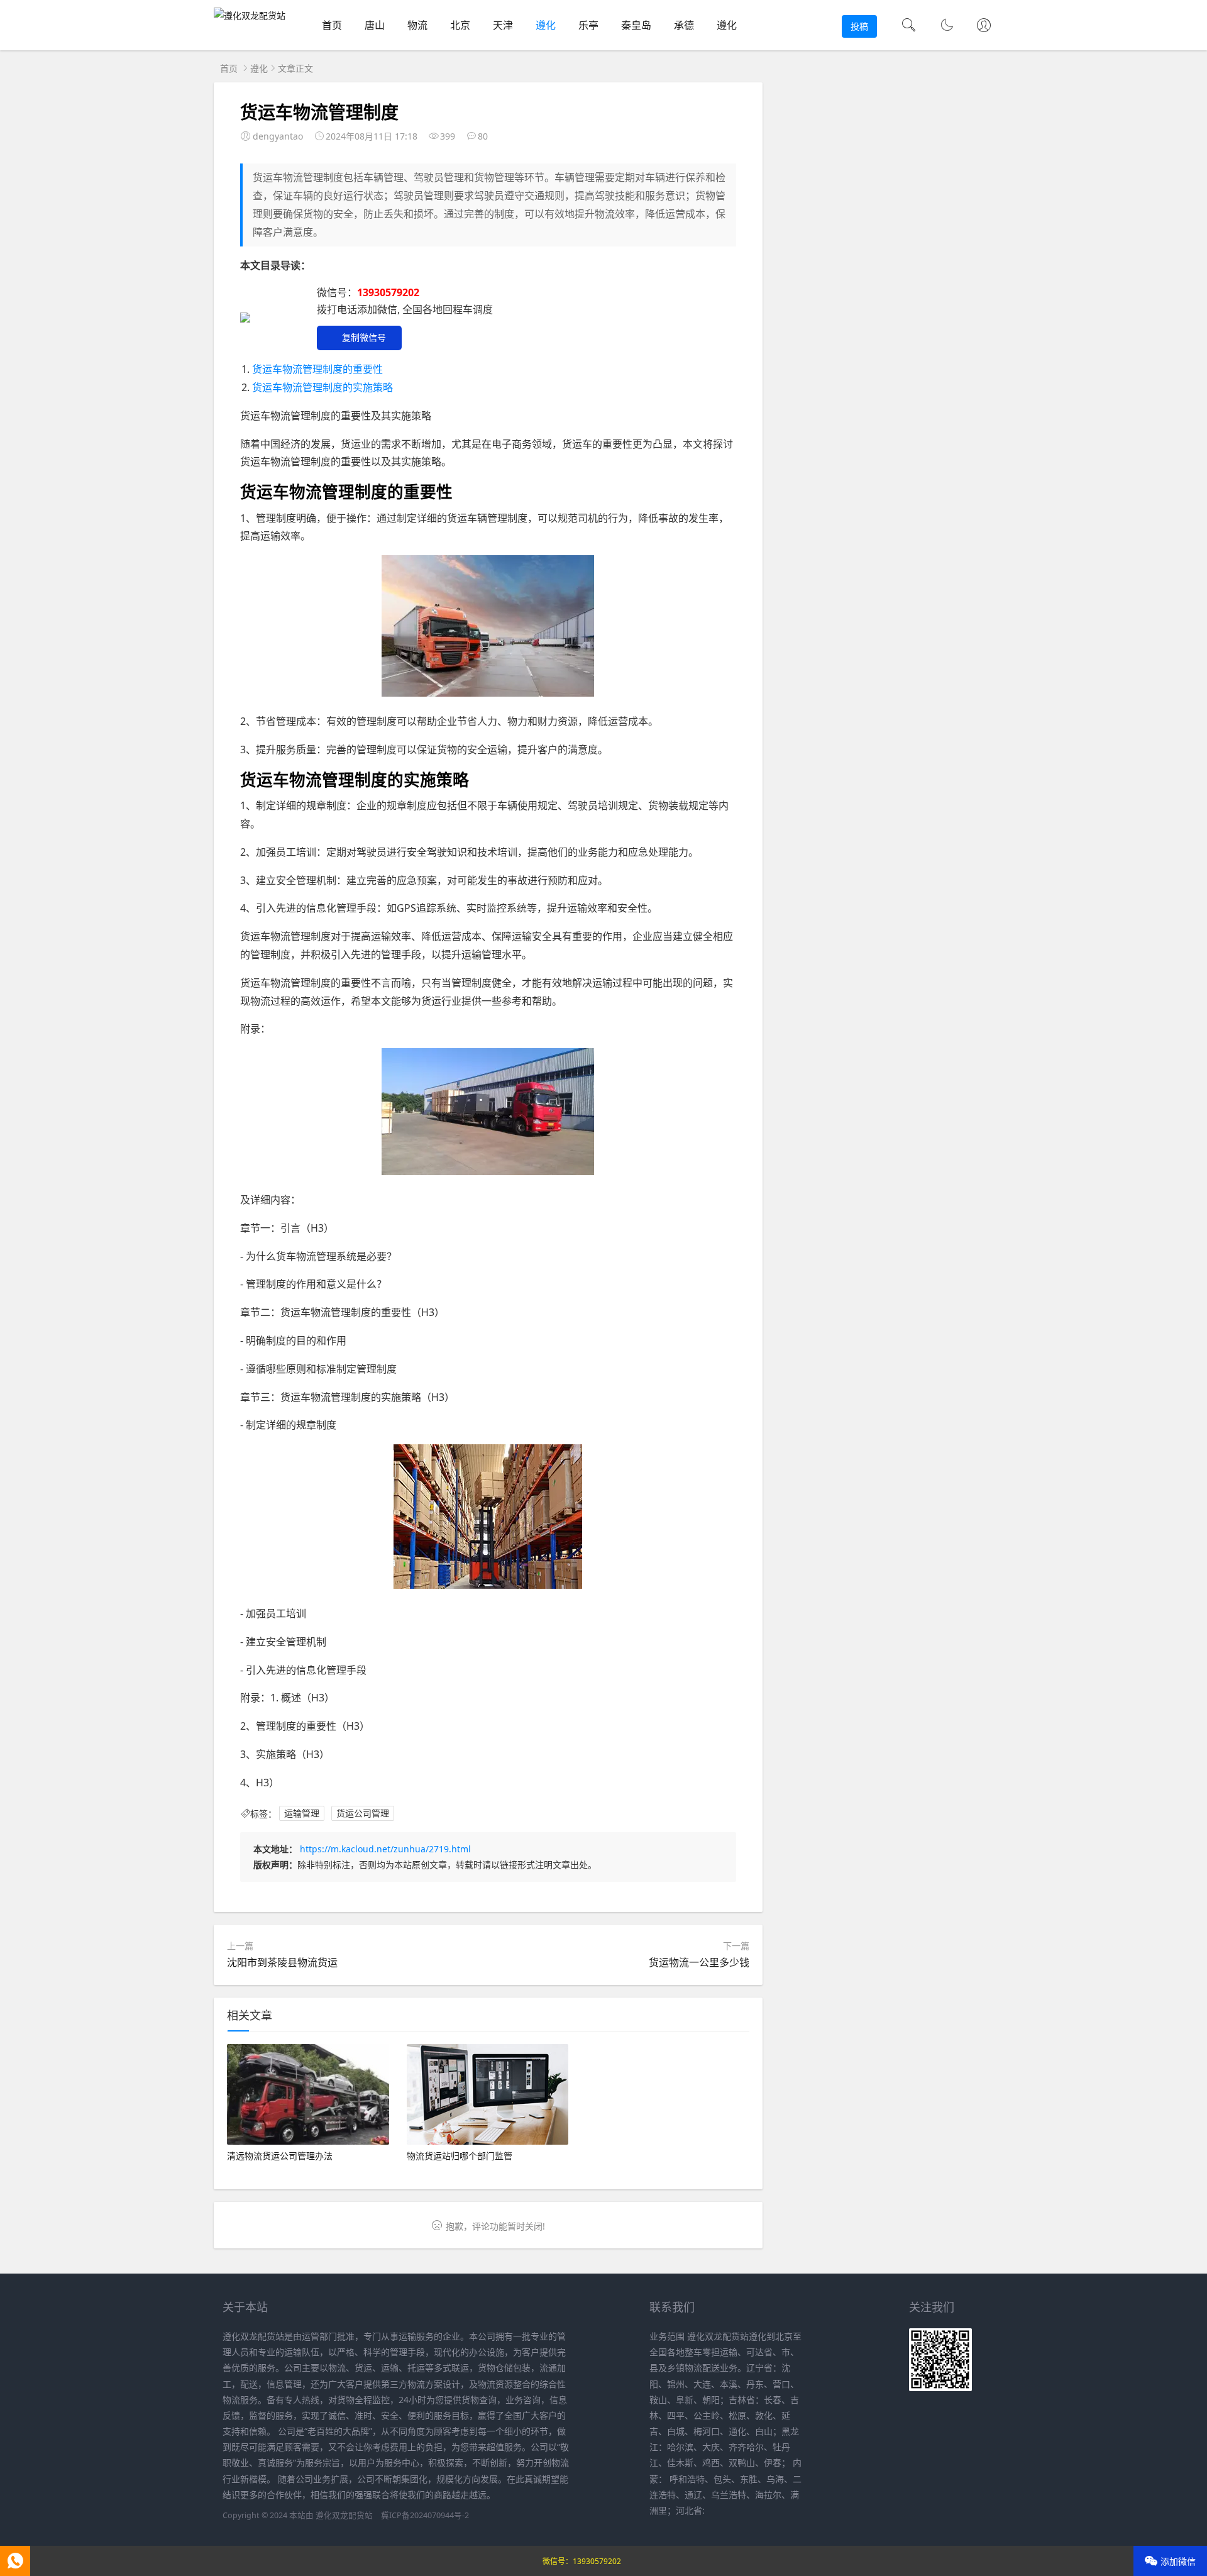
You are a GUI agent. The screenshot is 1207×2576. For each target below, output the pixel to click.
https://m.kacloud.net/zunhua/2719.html (385, 1849)
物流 (417, 25)
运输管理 (302, 1814)
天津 (503, 25)
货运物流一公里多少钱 (699, 1962)
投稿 (859, 26)
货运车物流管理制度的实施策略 (322, 387)
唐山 (375, 25)
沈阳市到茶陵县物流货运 (282, 1962)
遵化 (546, 25)
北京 (460, 25)
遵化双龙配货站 (344, 2515)
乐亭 (588, 25)
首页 (332, 25)
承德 (684, 25)
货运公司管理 (363, 1814)
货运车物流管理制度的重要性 (317, 369)
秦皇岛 (636, 25)
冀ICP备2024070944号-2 (425, 2515)
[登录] (984, 26)
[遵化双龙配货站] (250, 15)
